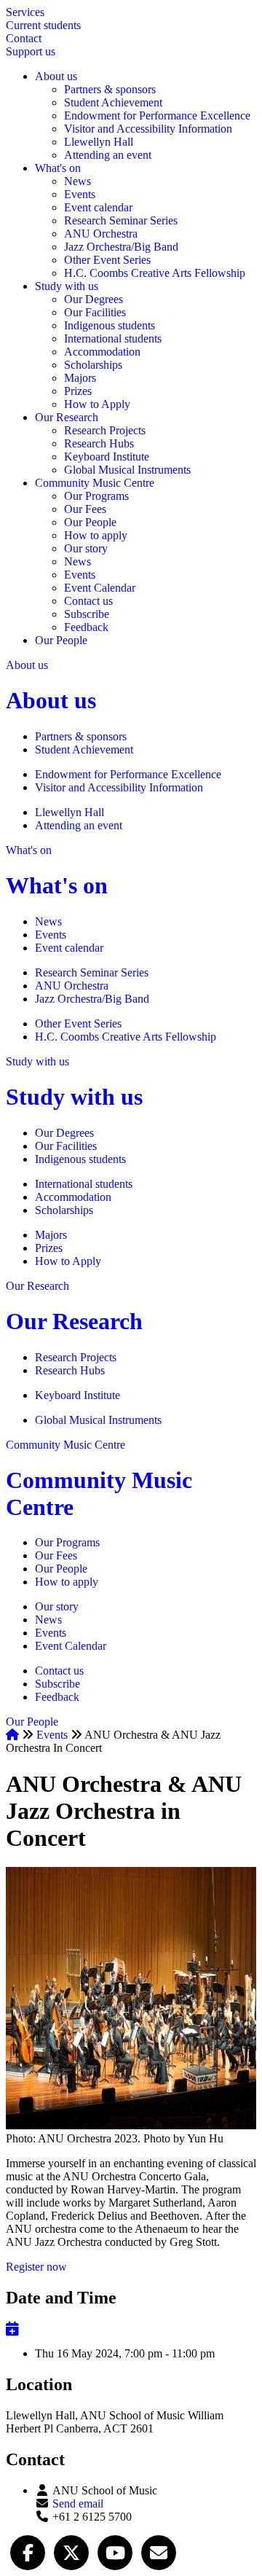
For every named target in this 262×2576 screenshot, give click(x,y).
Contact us (88, 601)
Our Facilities (95, 312)
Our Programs (96, 496)
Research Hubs (99, 443)
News (78, 181)
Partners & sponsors (110, 89)
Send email (78, 2503)
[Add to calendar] (12, 2329)
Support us (31, 51)
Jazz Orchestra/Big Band (121, 247)
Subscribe (87, 614)
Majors (80, 378)
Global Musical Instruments (127, 470)
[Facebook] (28, 2551)
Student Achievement (113, 102)
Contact (24, 38)
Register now (36, 2267)
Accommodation (102, 352)
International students (113, 338)
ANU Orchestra (101, 234)
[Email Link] (159, 2551)
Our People (90, 522)
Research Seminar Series (121, 220)
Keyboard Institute (107, 457)
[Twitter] (71, 2551)
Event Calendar (100, 588)
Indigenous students (110, 325)
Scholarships (93, 365)
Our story (86, 548)
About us (56, 76)
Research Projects (105, 430)
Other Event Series (107, 260)
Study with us (67, 286)
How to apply (96, 535)
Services (25, 12)
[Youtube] (115, 2551)
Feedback (86, 627)
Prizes (78, 391)
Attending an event (108, 155)
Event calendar (98, 207)
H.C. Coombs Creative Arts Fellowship (155, 273)
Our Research (67, 417)
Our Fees (85, 509)
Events (80, 194)
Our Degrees (94, 299)
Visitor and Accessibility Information (148, 129)
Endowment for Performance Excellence (157, 116)
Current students (43, 25)
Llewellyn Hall (99, 142)
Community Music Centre (95, 483)
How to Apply (97, 404)
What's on (58, 168)
